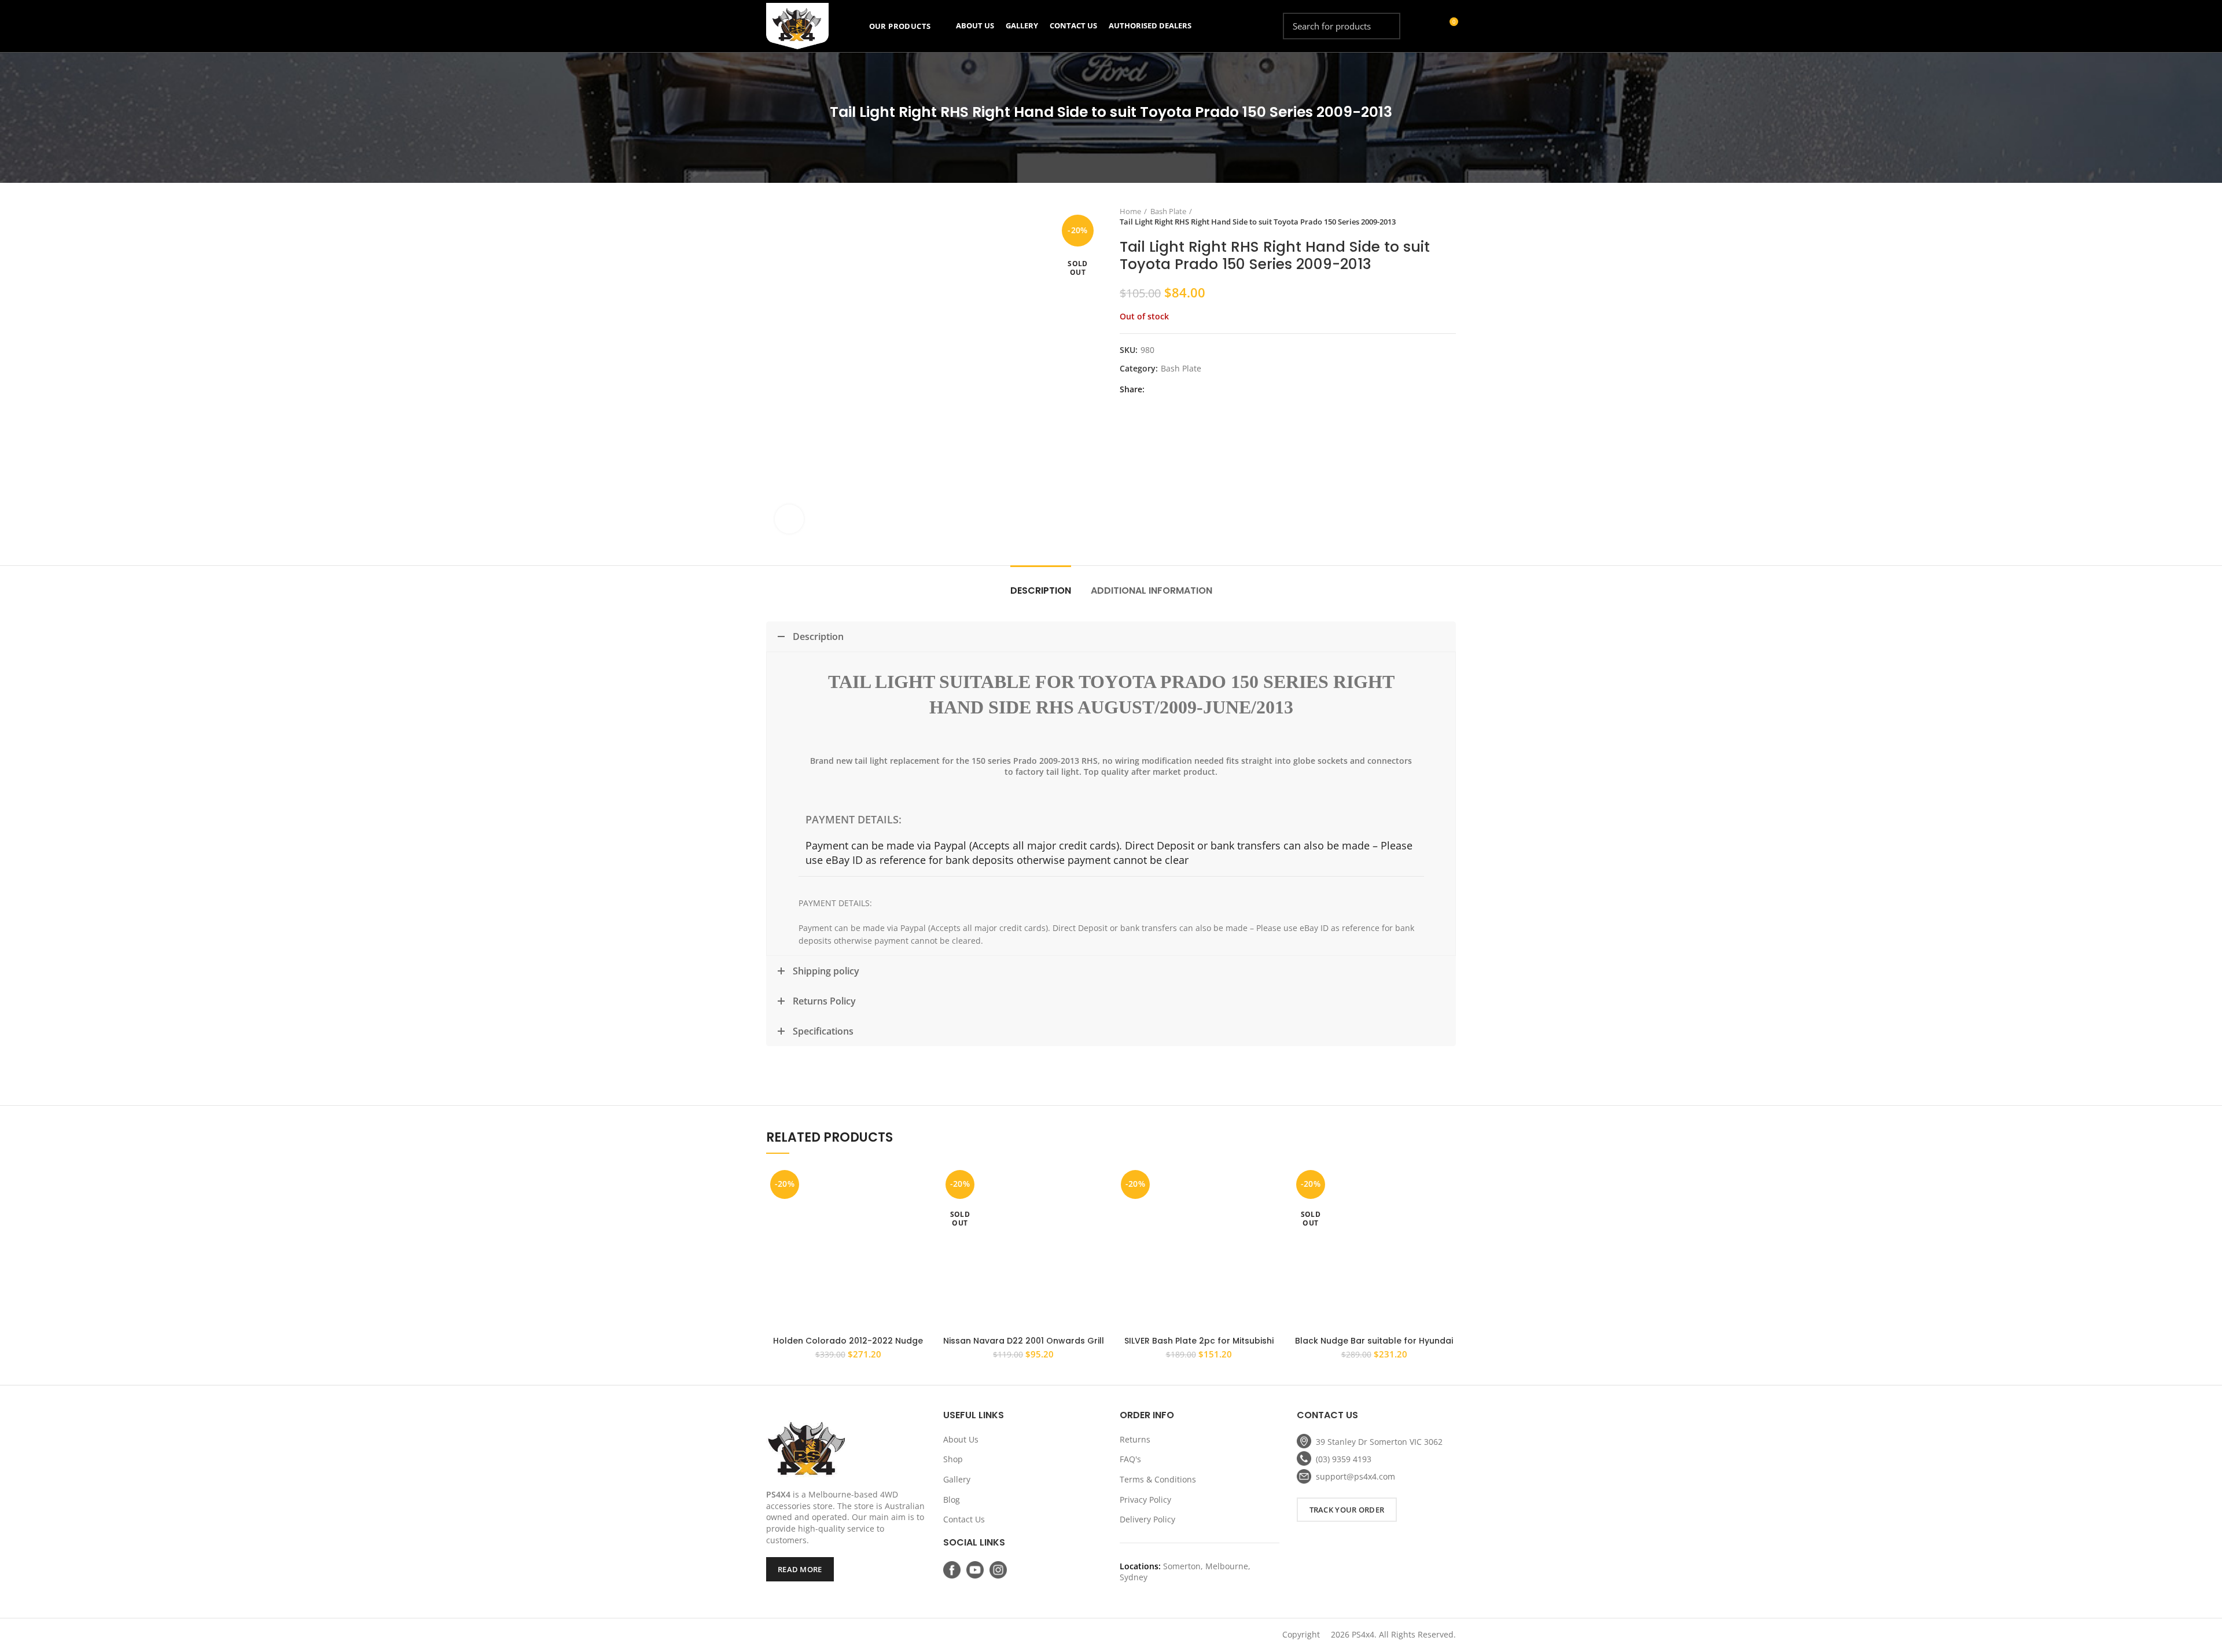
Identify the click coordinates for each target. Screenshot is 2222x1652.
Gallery (957, 1479)
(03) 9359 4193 (1344, 1459)
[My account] (1428, 26)
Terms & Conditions (1158, 1479)
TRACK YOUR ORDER (1347, 1510)
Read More (800, 1569)
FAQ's (1130, 1459)
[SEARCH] (1385, 26)
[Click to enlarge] (789, 519)
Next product (1450, 216)
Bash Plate (1168, 211)
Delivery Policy (1147, 1519)
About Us (961, 1439)
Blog (952, 1500)
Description (1041, 590)
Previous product (1427, 216)
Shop (953, 1459)
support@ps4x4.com (1355, 1476)
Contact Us (964, 1519)
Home (1130, 211)
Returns (1135, 1439)
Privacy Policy (1145, 1500)
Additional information (1152, 590)
